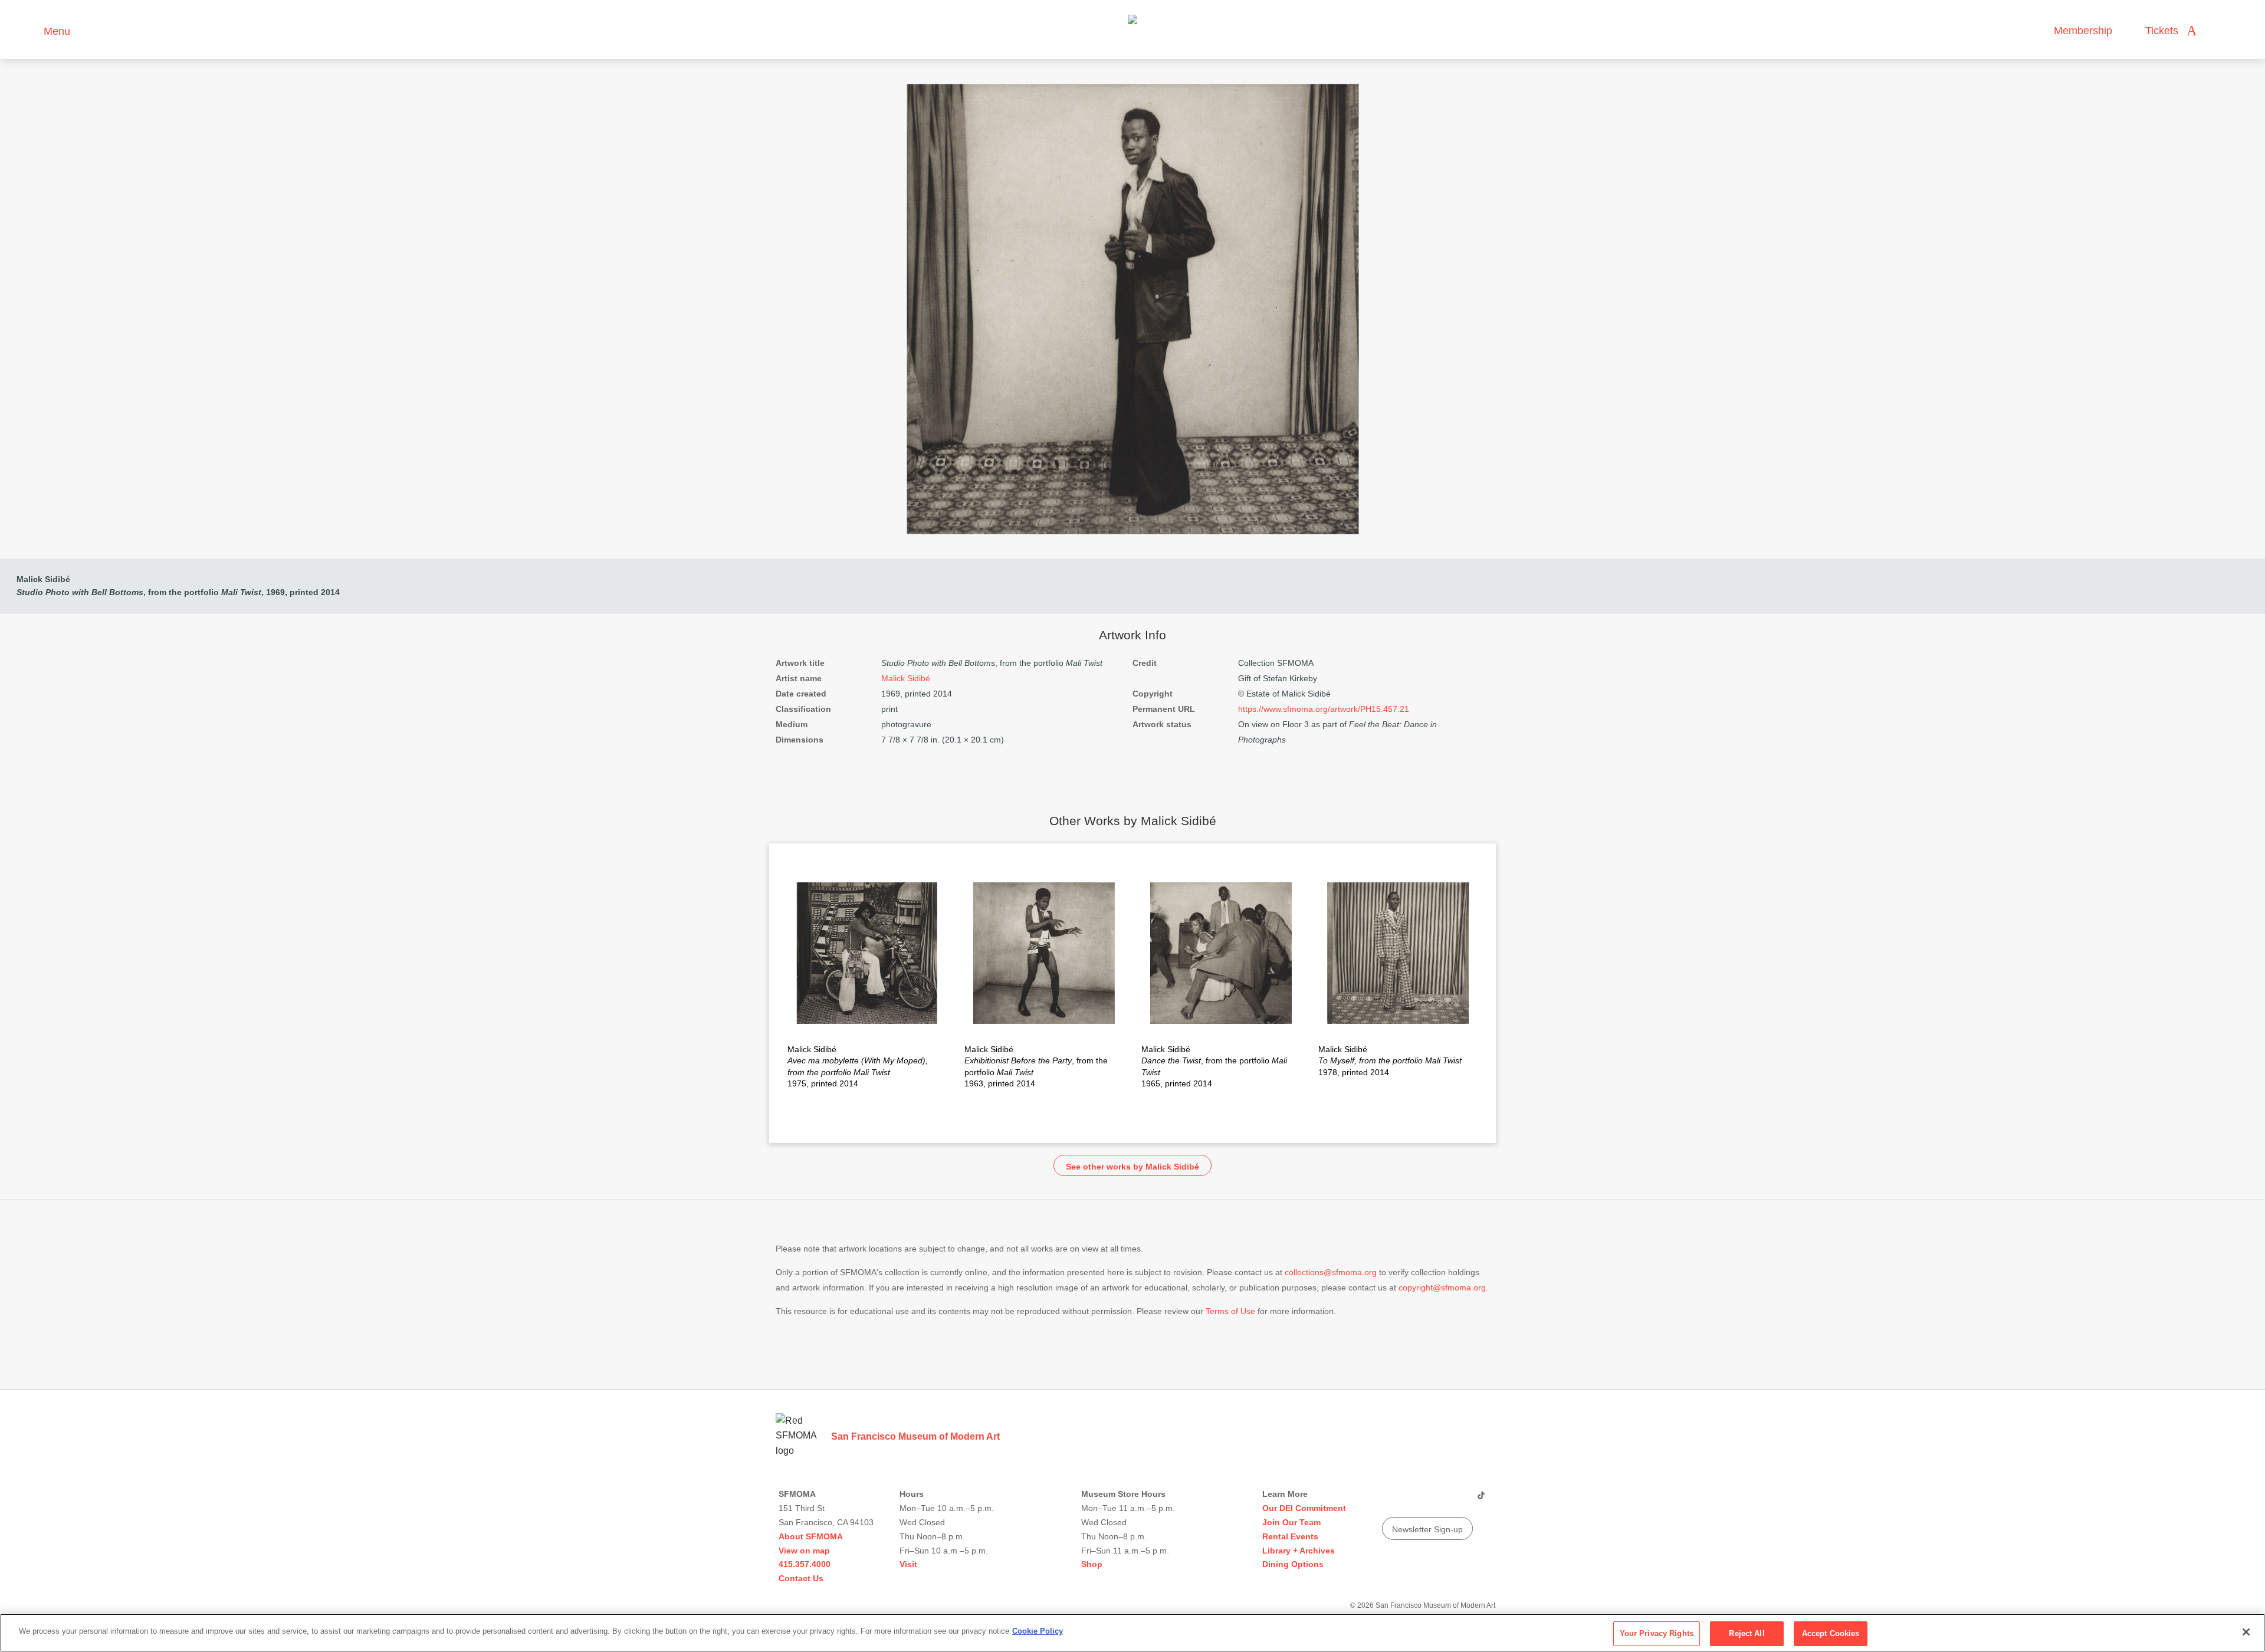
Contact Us (801, 1578)
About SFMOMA (811, 1536)
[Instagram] (1413, 1500)
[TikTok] (1481, 1500)
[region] (1132, 1633)
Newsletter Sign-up (1427, 1529)
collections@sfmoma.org (1331, 1272)
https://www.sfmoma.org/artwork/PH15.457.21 (1324, 709)
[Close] (2246, 1632)
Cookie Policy (1038, 1631)
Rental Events (1290, 1536)
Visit (908, 1564)
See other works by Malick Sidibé (1132, 1167)
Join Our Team (1291, 1522)
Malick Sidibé (43, 579)
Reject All (1747, 1633)
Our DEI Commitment (1304, 1508)
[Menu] (29, 30)
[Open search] (2217, 31)
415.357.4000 (805, 1564)
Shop (1092, 1564)
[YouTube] (1390, 1500)
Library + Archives (1299, 1551)
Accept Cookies (1831, 1633)
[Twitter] (1435, 1500)
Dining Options (1293, 1564)
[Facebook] (1458, 1500)
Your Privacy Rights (1657, 1633)
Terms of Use (1230, 1311)
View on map (804, 1551)
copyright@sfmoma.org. (1443, 1288)
